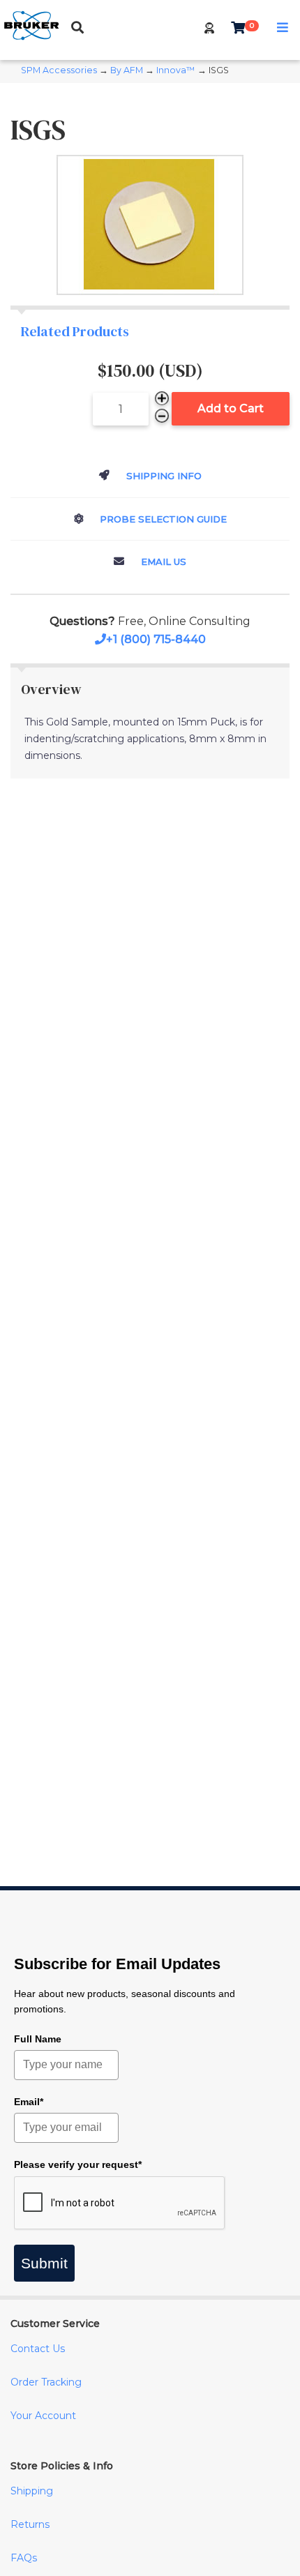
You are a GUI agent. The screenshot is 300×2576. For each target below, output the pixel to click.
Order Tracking (46, 2382)
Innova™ (176, 70)
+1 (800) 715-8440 (156, 639)
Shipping (32, 2491)
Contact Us (38, 2349)
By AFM (127, 70)
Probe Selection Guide (162, 519)
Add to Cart (231, 408)
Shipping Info (163, 476)
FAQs (24, 2558)
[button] (209, 28)
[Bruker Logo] (31, 37)
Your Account (43, 2416)
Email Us (162, 562)
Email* (29, 2102)
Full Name (38, 2039)
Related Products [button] (75, 331)
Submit (44, 2263)
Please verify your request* (78, 2164)
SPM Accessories (59, 70)
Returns (30, 2524)
